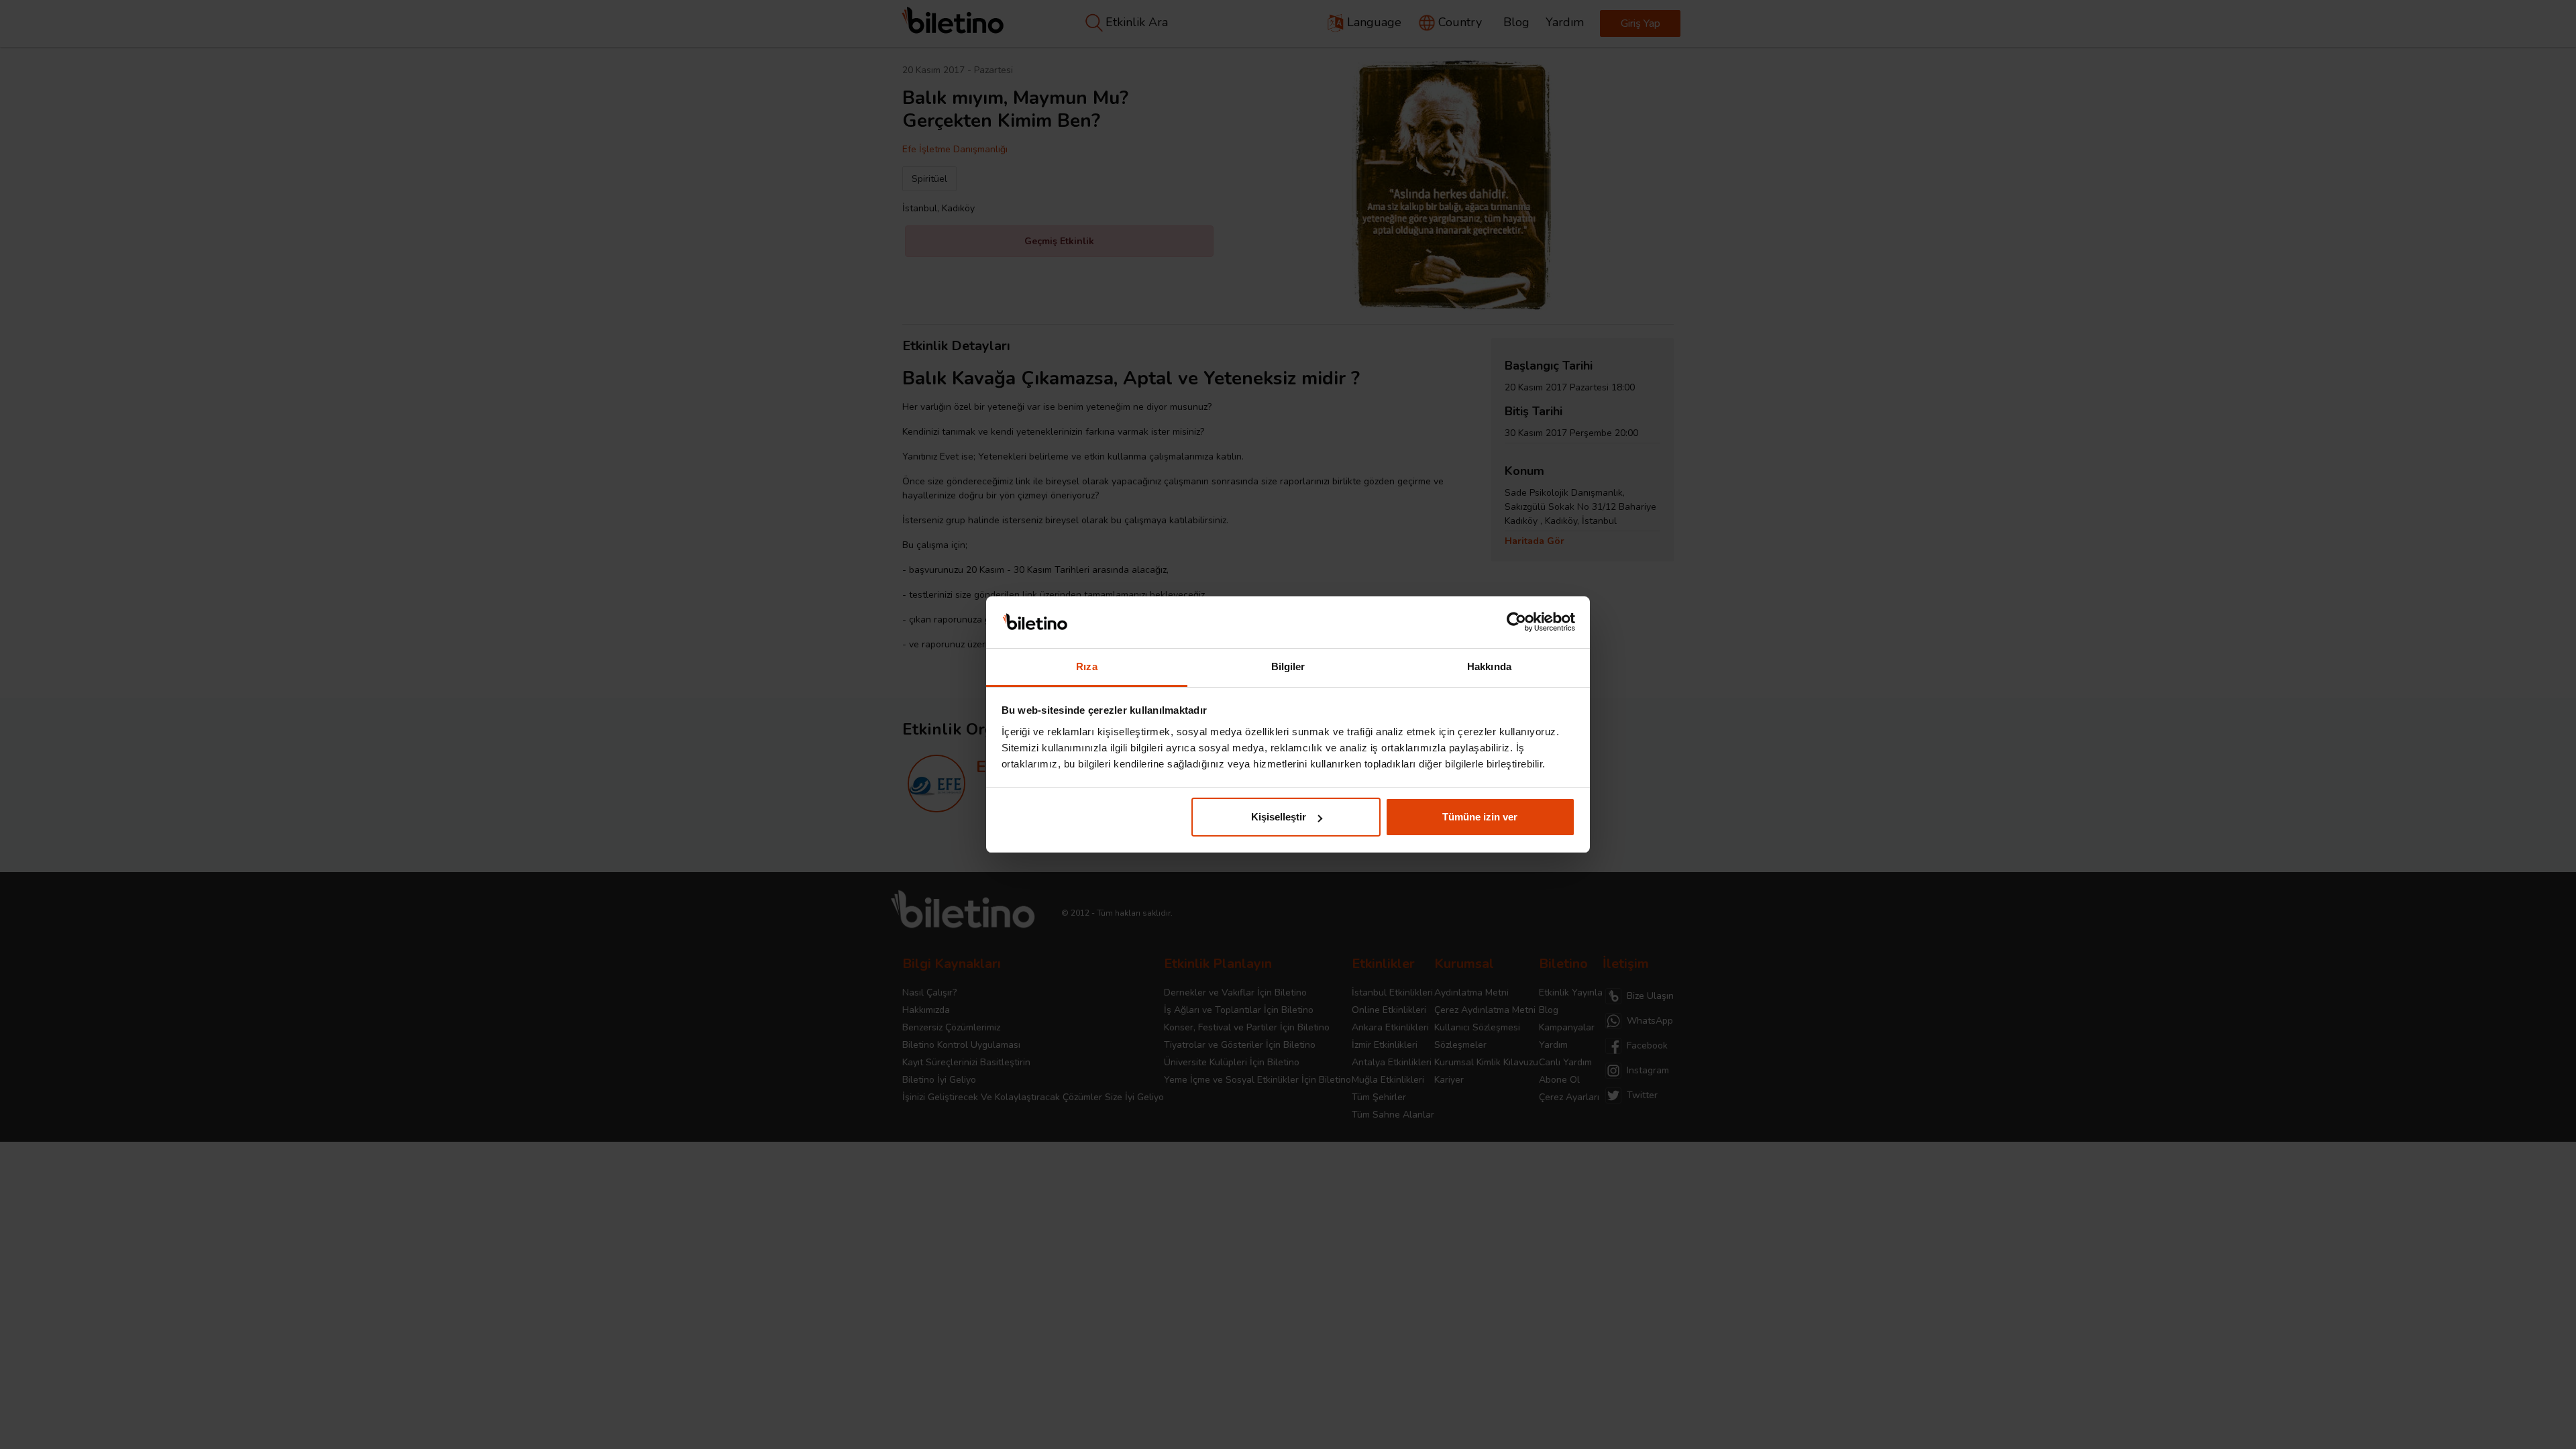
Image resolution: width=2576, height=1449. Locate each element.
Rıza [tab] (1086, 666)
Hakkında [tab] (1489, 666)
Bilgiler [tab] (1288, 666)
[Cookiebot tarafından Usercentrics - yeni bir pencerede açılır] (1516, 623)
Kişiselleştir (1279, 817)
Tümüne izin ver (1480, 817)
